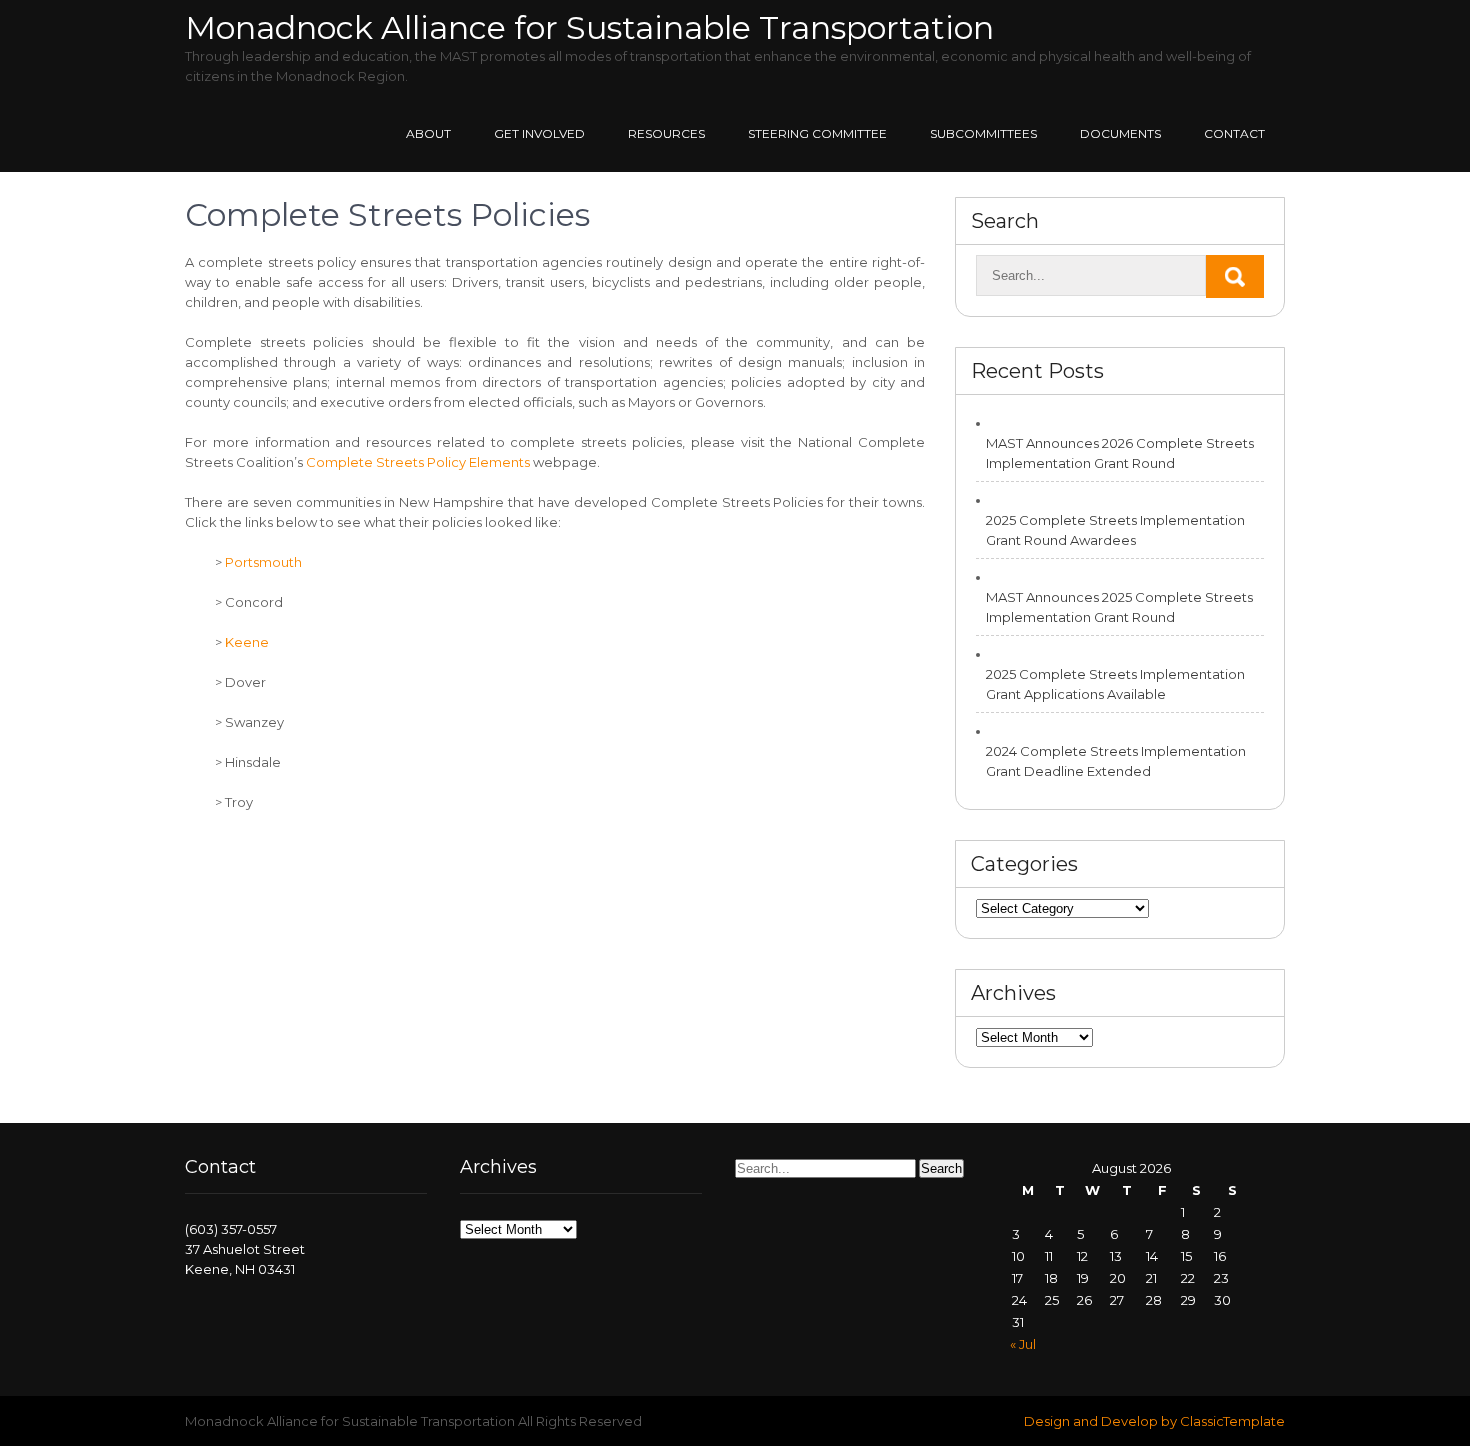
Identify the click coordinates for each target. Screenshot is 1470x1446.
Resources (666, 133)
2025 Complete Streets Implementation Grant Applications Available (1115, 684)
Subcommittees (983, 133)
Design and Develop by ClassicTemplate (1154, 1421)
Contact (1234, 133)
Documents (1120, 133)
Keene (245, 642)
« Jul (1023, 1344)
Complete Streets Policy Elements (418, 462)
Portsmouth (263, 562)
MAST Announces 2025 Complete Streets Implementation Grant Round (1119, 607)
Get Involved (539, 133)
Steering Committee (817, 133)
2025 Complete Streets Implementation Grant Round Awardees (1115, 530)
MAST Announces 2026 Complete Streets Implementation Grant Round (1120, 453)
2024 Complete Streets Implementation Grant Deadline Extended (1116, 761)
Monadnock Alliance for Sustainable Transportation (589, 27)
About (428, 133)
